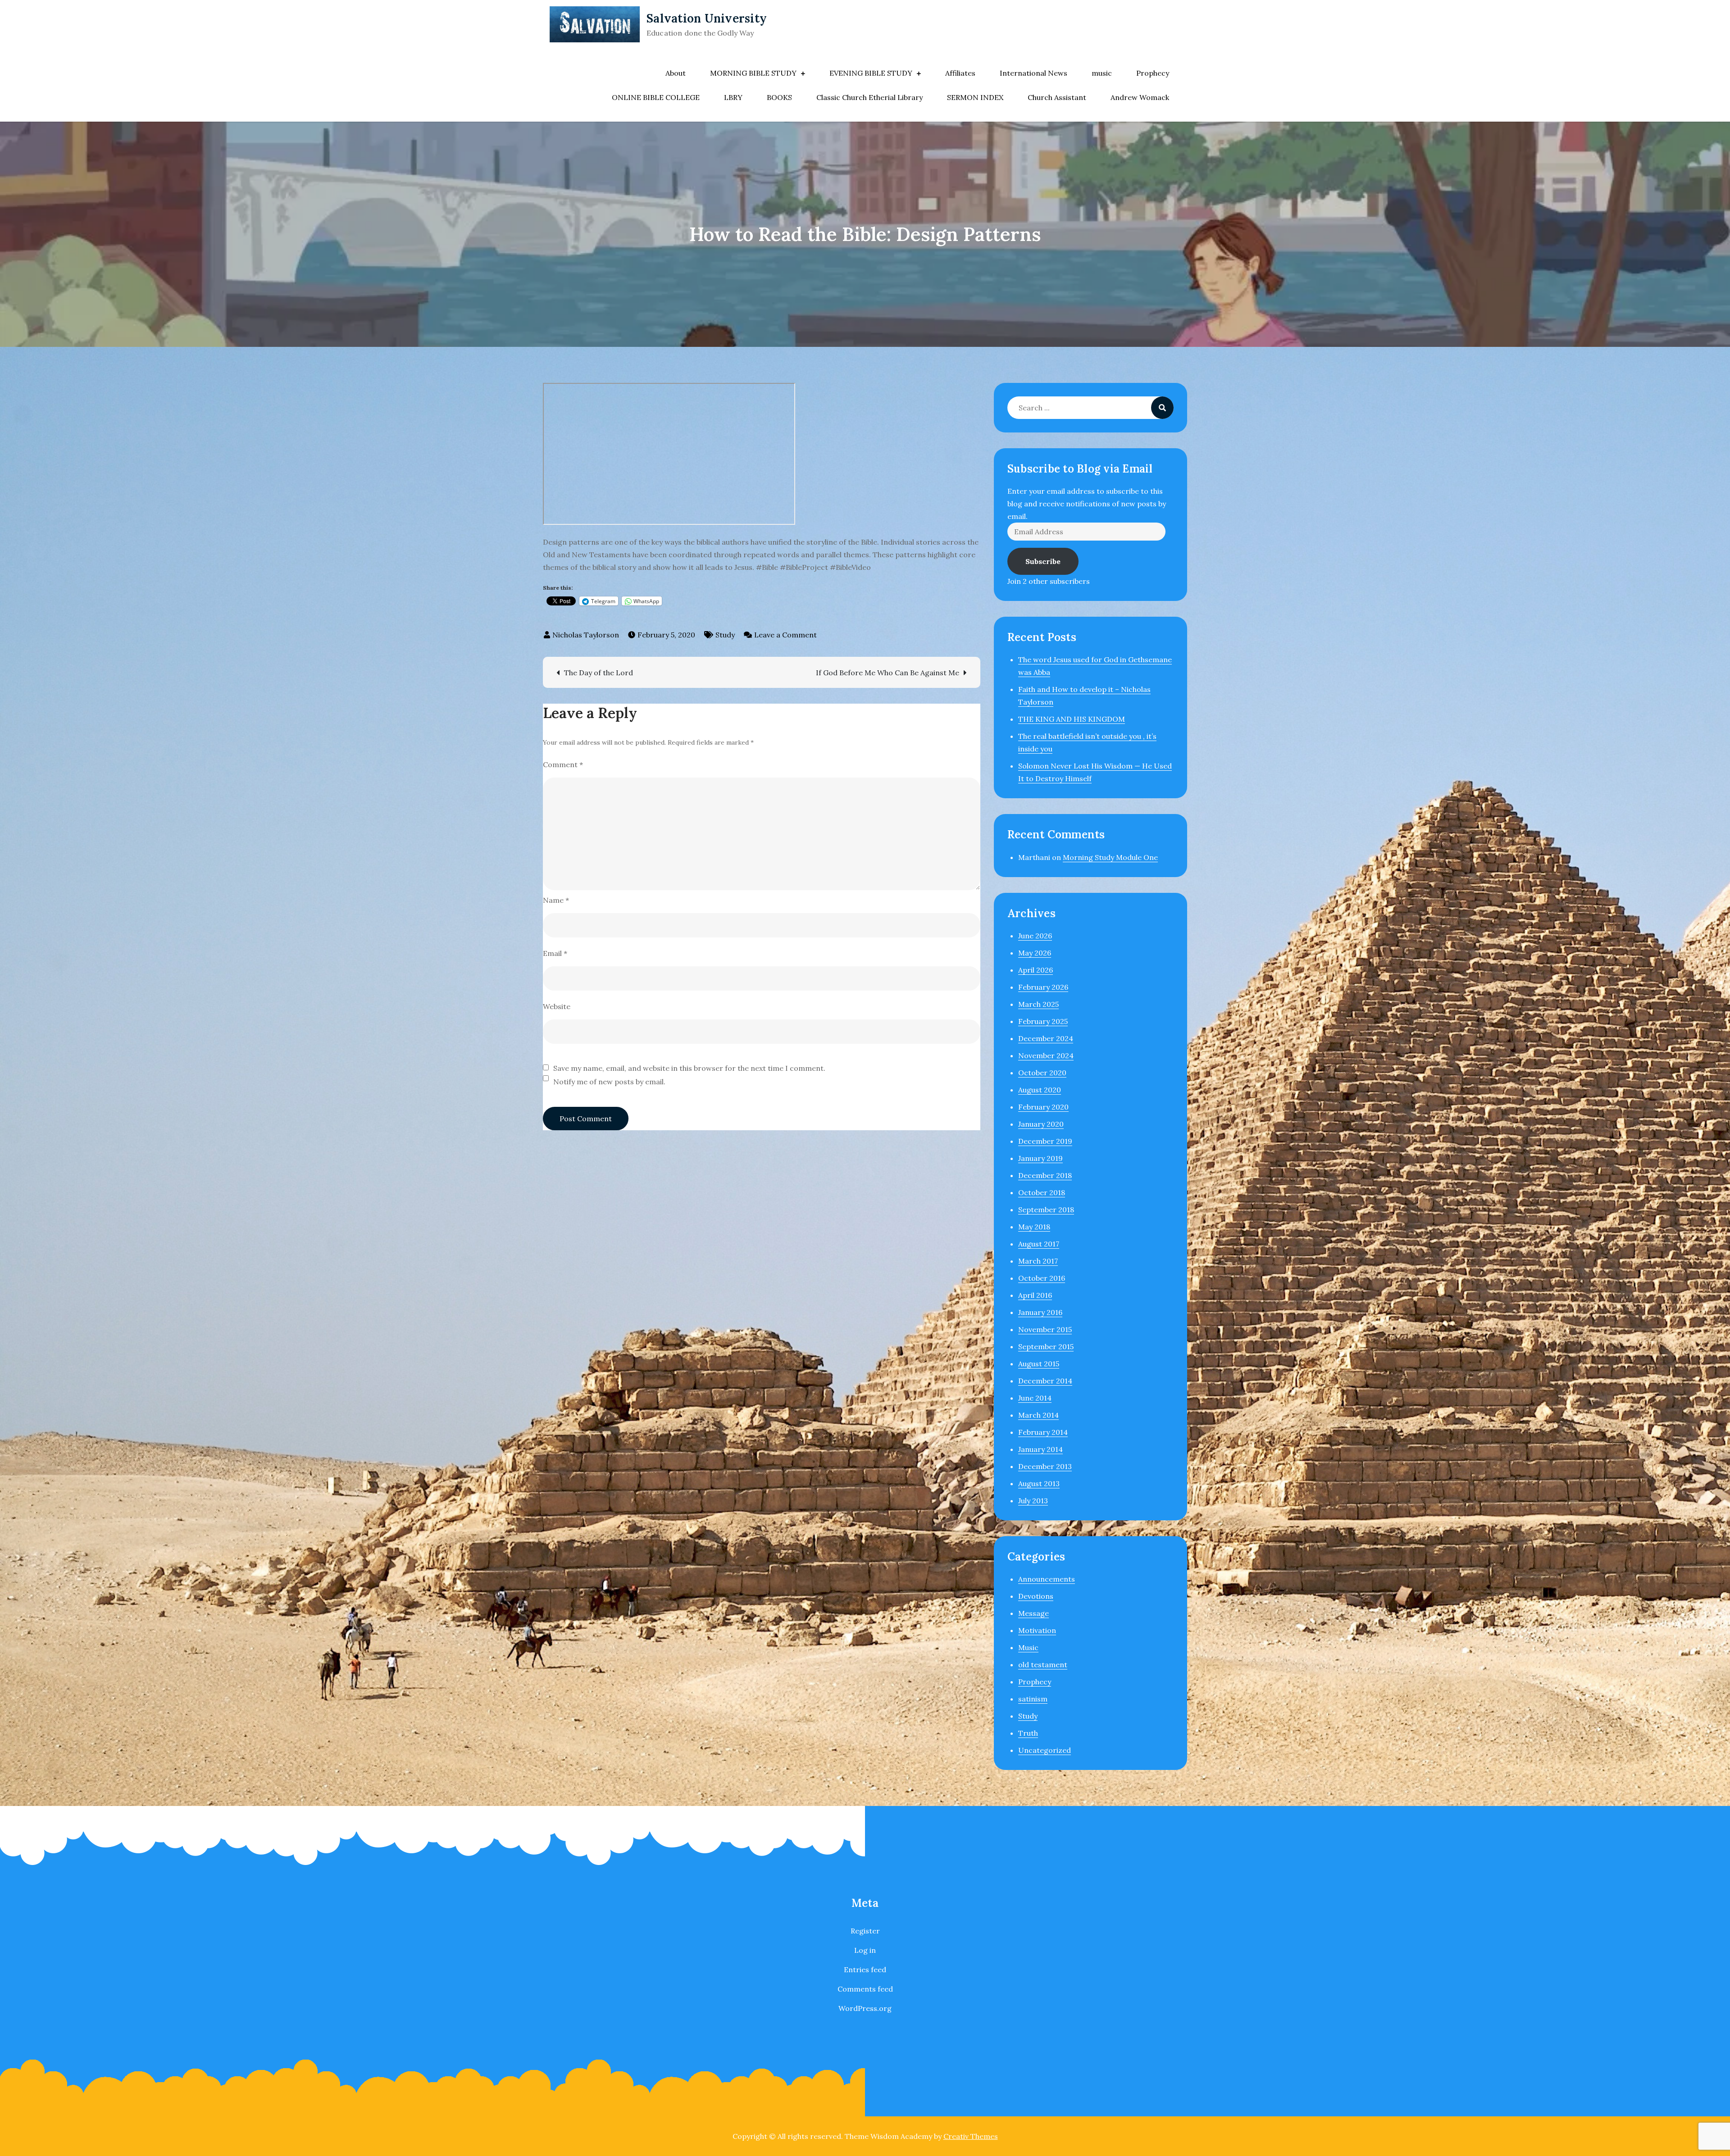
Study (725, 635)
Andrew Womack (1140, 97)
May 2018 (1034, 1227)
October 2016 (1042, 1278)
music (1102, 73)
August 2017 (1039, 1244)
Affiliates (960, 73)
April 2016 (1035, 1295)
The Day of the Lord (599, 673)
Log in (865, 1950)
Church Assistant (1057, 97)
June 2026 (1035, 936)
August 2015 (1039, 1364)
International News (1033, 73)
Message (1033, 1613)
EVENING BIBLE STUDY (871, 73)
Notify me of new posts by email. (609, 1082)
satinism (1033, 1699)
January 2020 (1041, 1124)
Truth (1028, 1733)
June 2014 (1035, 1398)
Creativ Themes (971, 2136)
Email (555, 953)
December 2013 (1045, 1466)
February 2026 (1043, 987)
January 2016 (1040, 1312)
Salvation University (707, 18)
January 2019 (1040, 1158)
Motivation (1037, 1630)
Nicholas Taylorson (586, 635)
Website (557, 1006)
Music (1028, 1647)
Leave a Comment (785, 635)
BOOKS (779, 97)
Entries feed (865, 1970)
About (676, 73)
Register (865, 1931)
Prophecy (1153, 73)
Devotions (1036, 1596)
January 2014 (1040, 1449)
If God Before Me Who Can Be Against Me (888, 673)
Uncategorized (1045, 1750)
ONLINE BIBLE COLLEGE (656, 97)
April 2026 (1036, 970)
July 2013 (1033, 1501)
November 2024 (1046, 1055)
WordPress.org (865, 2008)
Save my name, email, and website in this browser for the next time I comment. (689, 1068)
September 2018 (1046, 1210)
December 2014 (1045, 1381)
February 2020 (1043, 1107)
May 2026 (1035, 953)
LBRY (733, 97)
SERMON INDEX (975, 97)
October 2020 (1042, 1073)
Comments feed (865, 1989)
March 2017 (1038, 1261)
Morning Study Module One (1110, 857)
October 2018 (1042, 1192)
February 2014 (1043, 1432)
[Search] (1162, 408)
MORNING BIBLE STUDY (753, 73)
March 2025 (1038, 1004)
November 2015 (1045, 1329)
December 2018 (1045, 1175)
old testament (1043, 1665)
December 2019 (1045, 1141)
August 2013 (1039, 1483)
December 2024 (1046, 1038)
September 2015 (1046, 1346)
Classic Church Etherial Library (870, 97)
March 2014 (1038, 1415)
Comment (563, 764)
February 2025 (1043, 1021)
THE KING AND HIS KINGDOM (1072, 719)
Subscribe (1043, 561)
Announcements (1047, 1579)
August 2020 (1040, 1090)
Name (556, 900)
